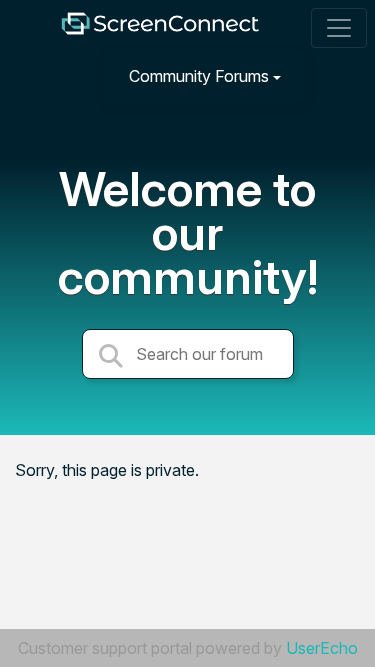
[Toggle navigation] (339, 28)
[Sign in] (336, 75)
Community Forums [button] (199, 76)
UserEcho (322, 648)
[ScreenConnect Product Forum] (159, 28)
